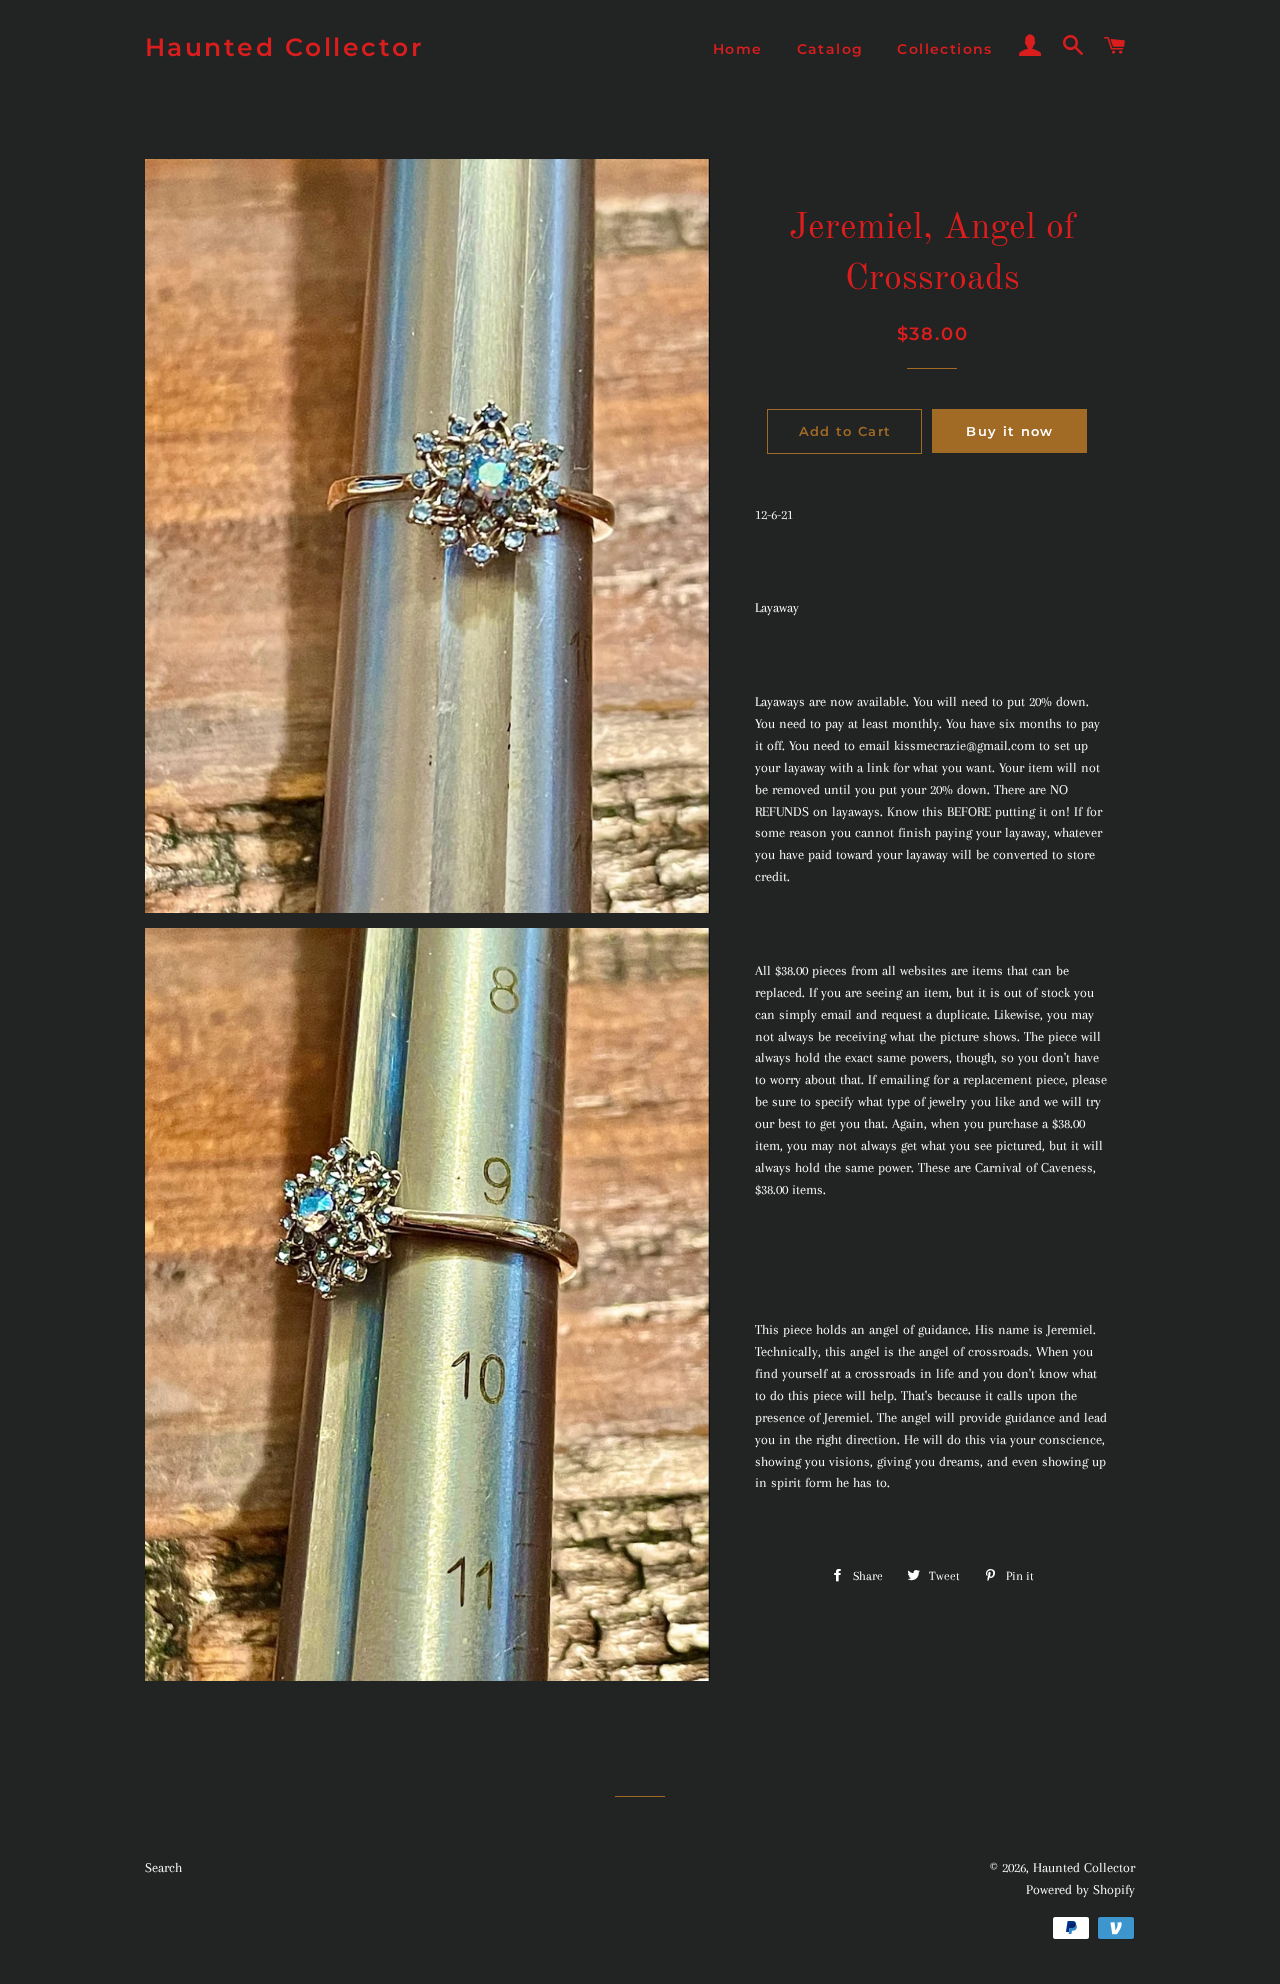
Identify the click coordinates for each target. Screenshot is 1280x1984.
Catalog (830, 49)
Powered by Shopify (1080, 1889)
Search (163, 1867)
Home (738, 49)
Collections (944, 49)
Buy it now (1009, 431)
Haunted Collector (285, 47)
